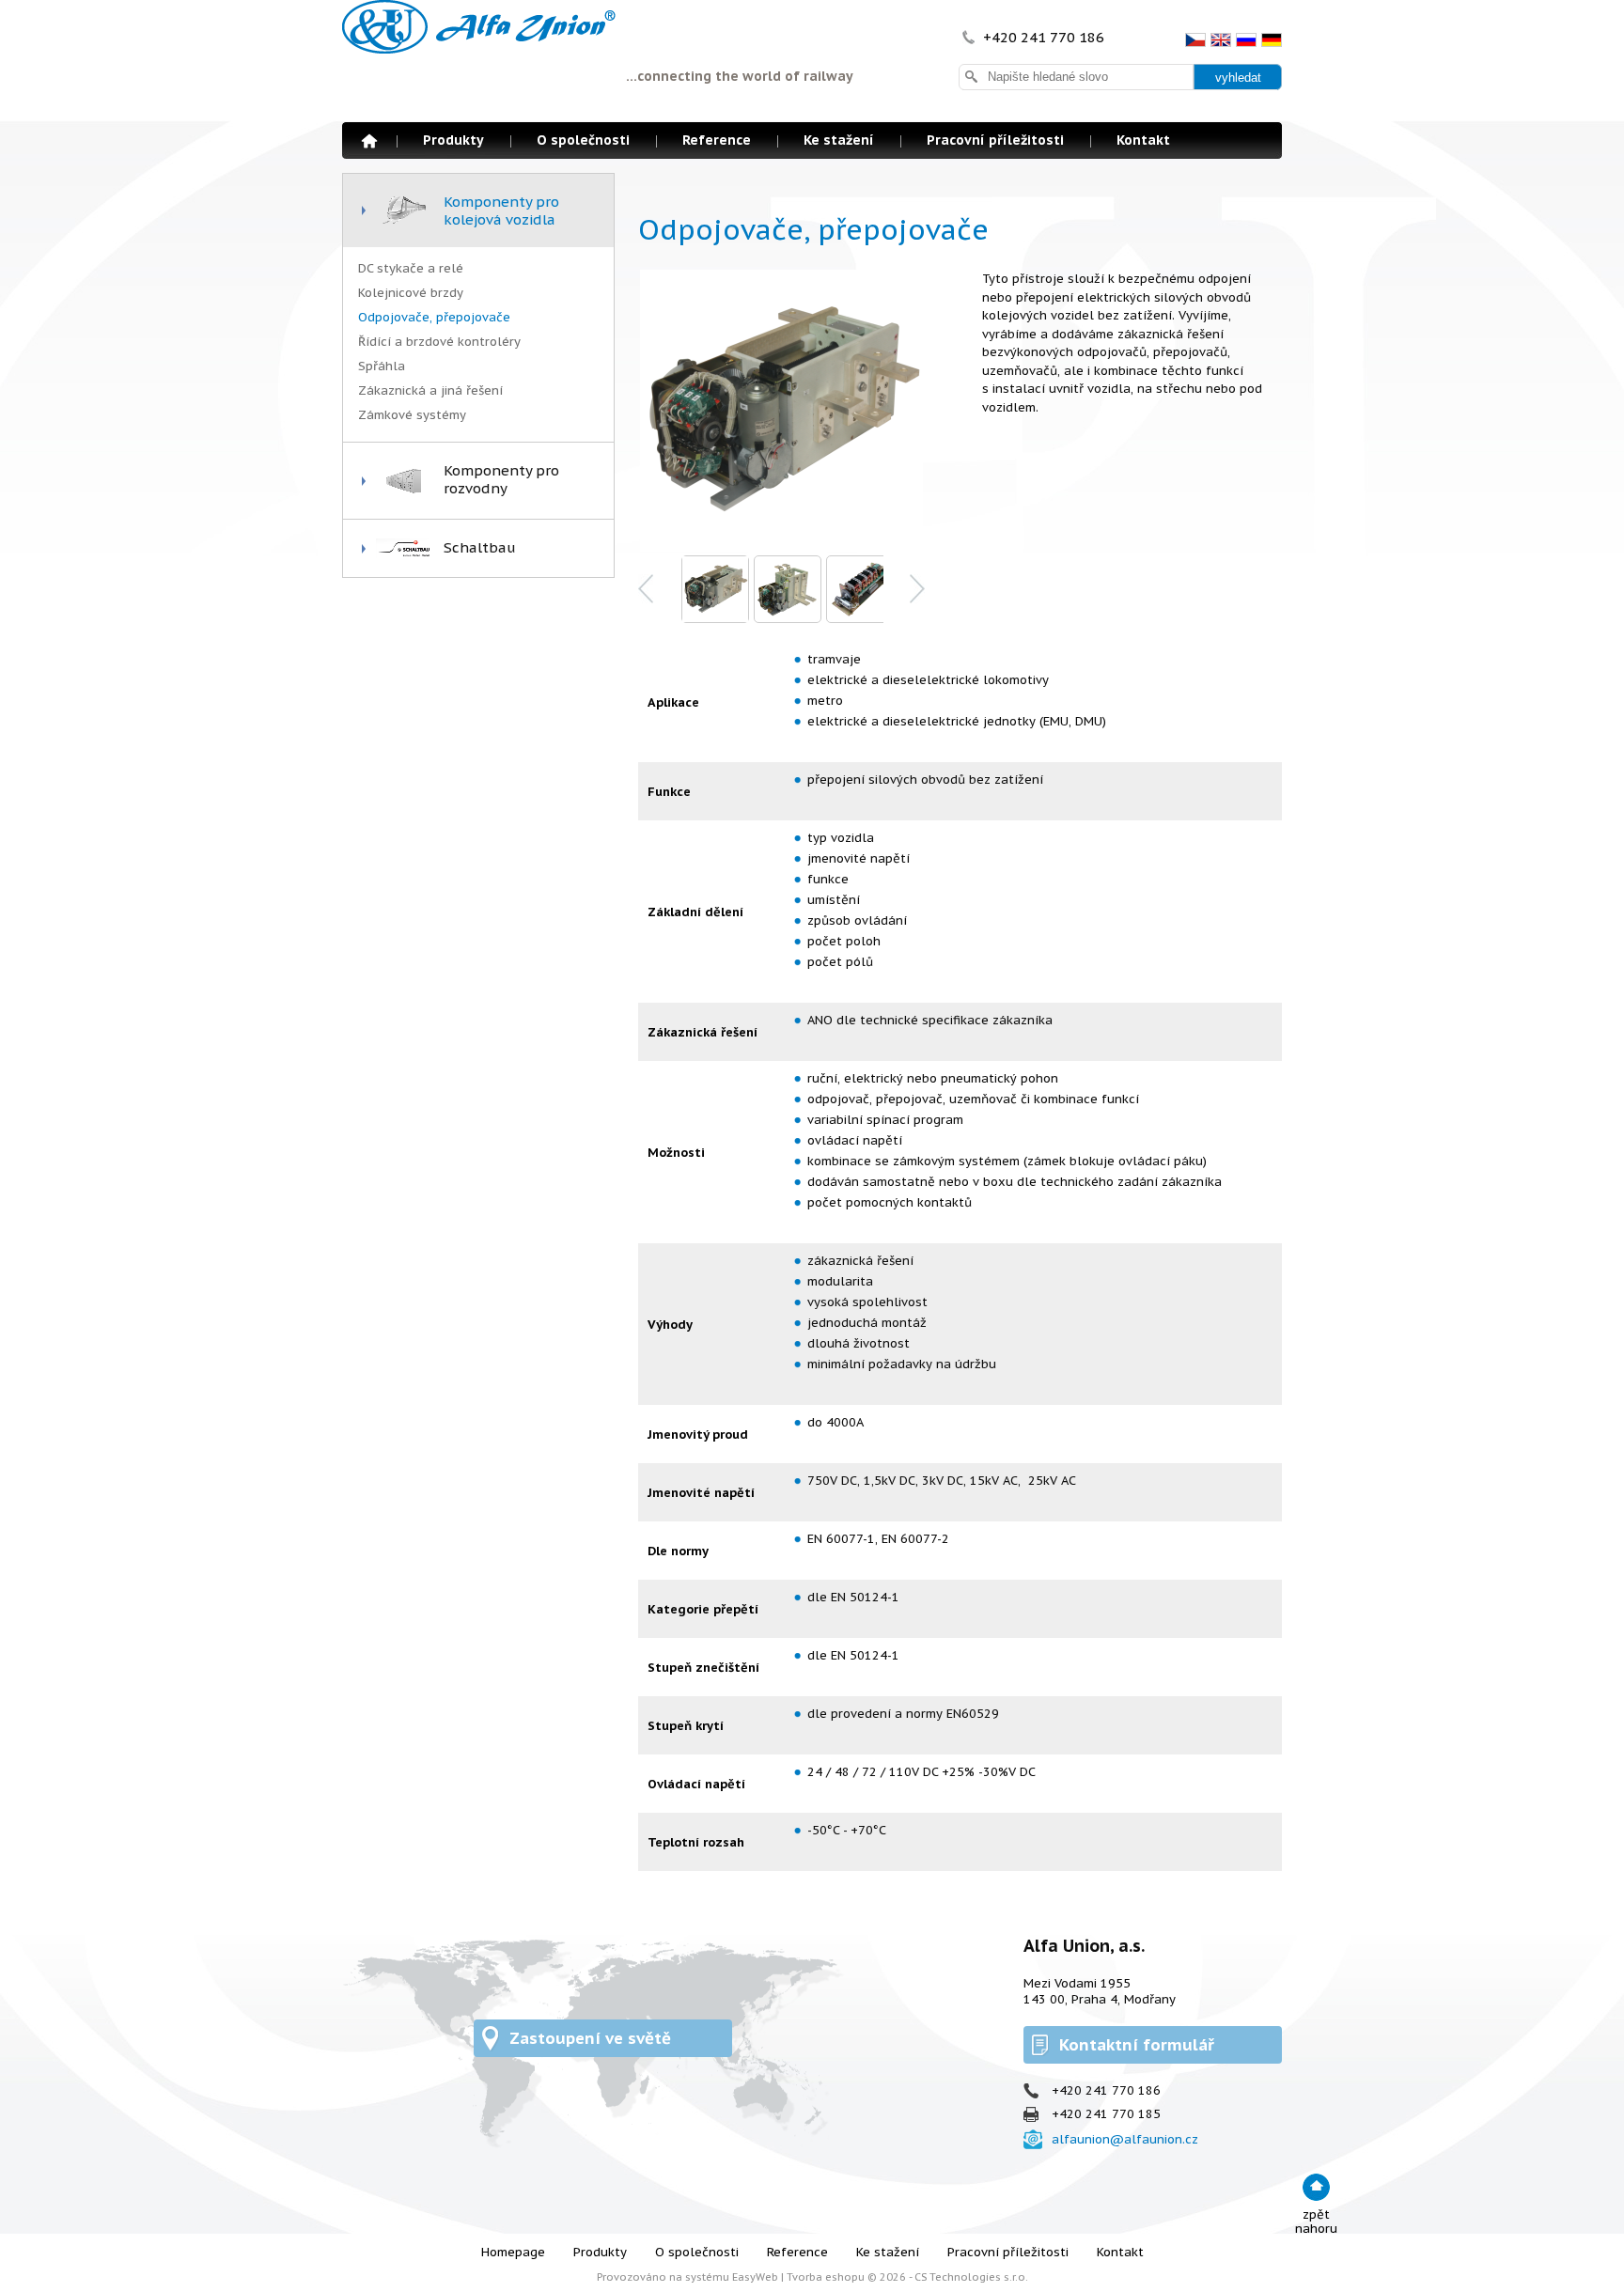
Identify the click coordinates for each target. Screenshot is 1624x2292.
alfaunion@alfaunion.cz (1125, 2139)
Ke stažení (839, 140)
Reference (717, 140)
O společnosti (583, 140)
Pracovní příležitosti (995, 140)
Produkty (453, 140)
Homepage (369, 141)
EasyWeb (755, 2277)
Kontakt (1143, 140)
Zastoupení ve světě (590, 2038)
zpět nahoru (1316, 2221)
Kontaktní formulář (1137, 2045)
